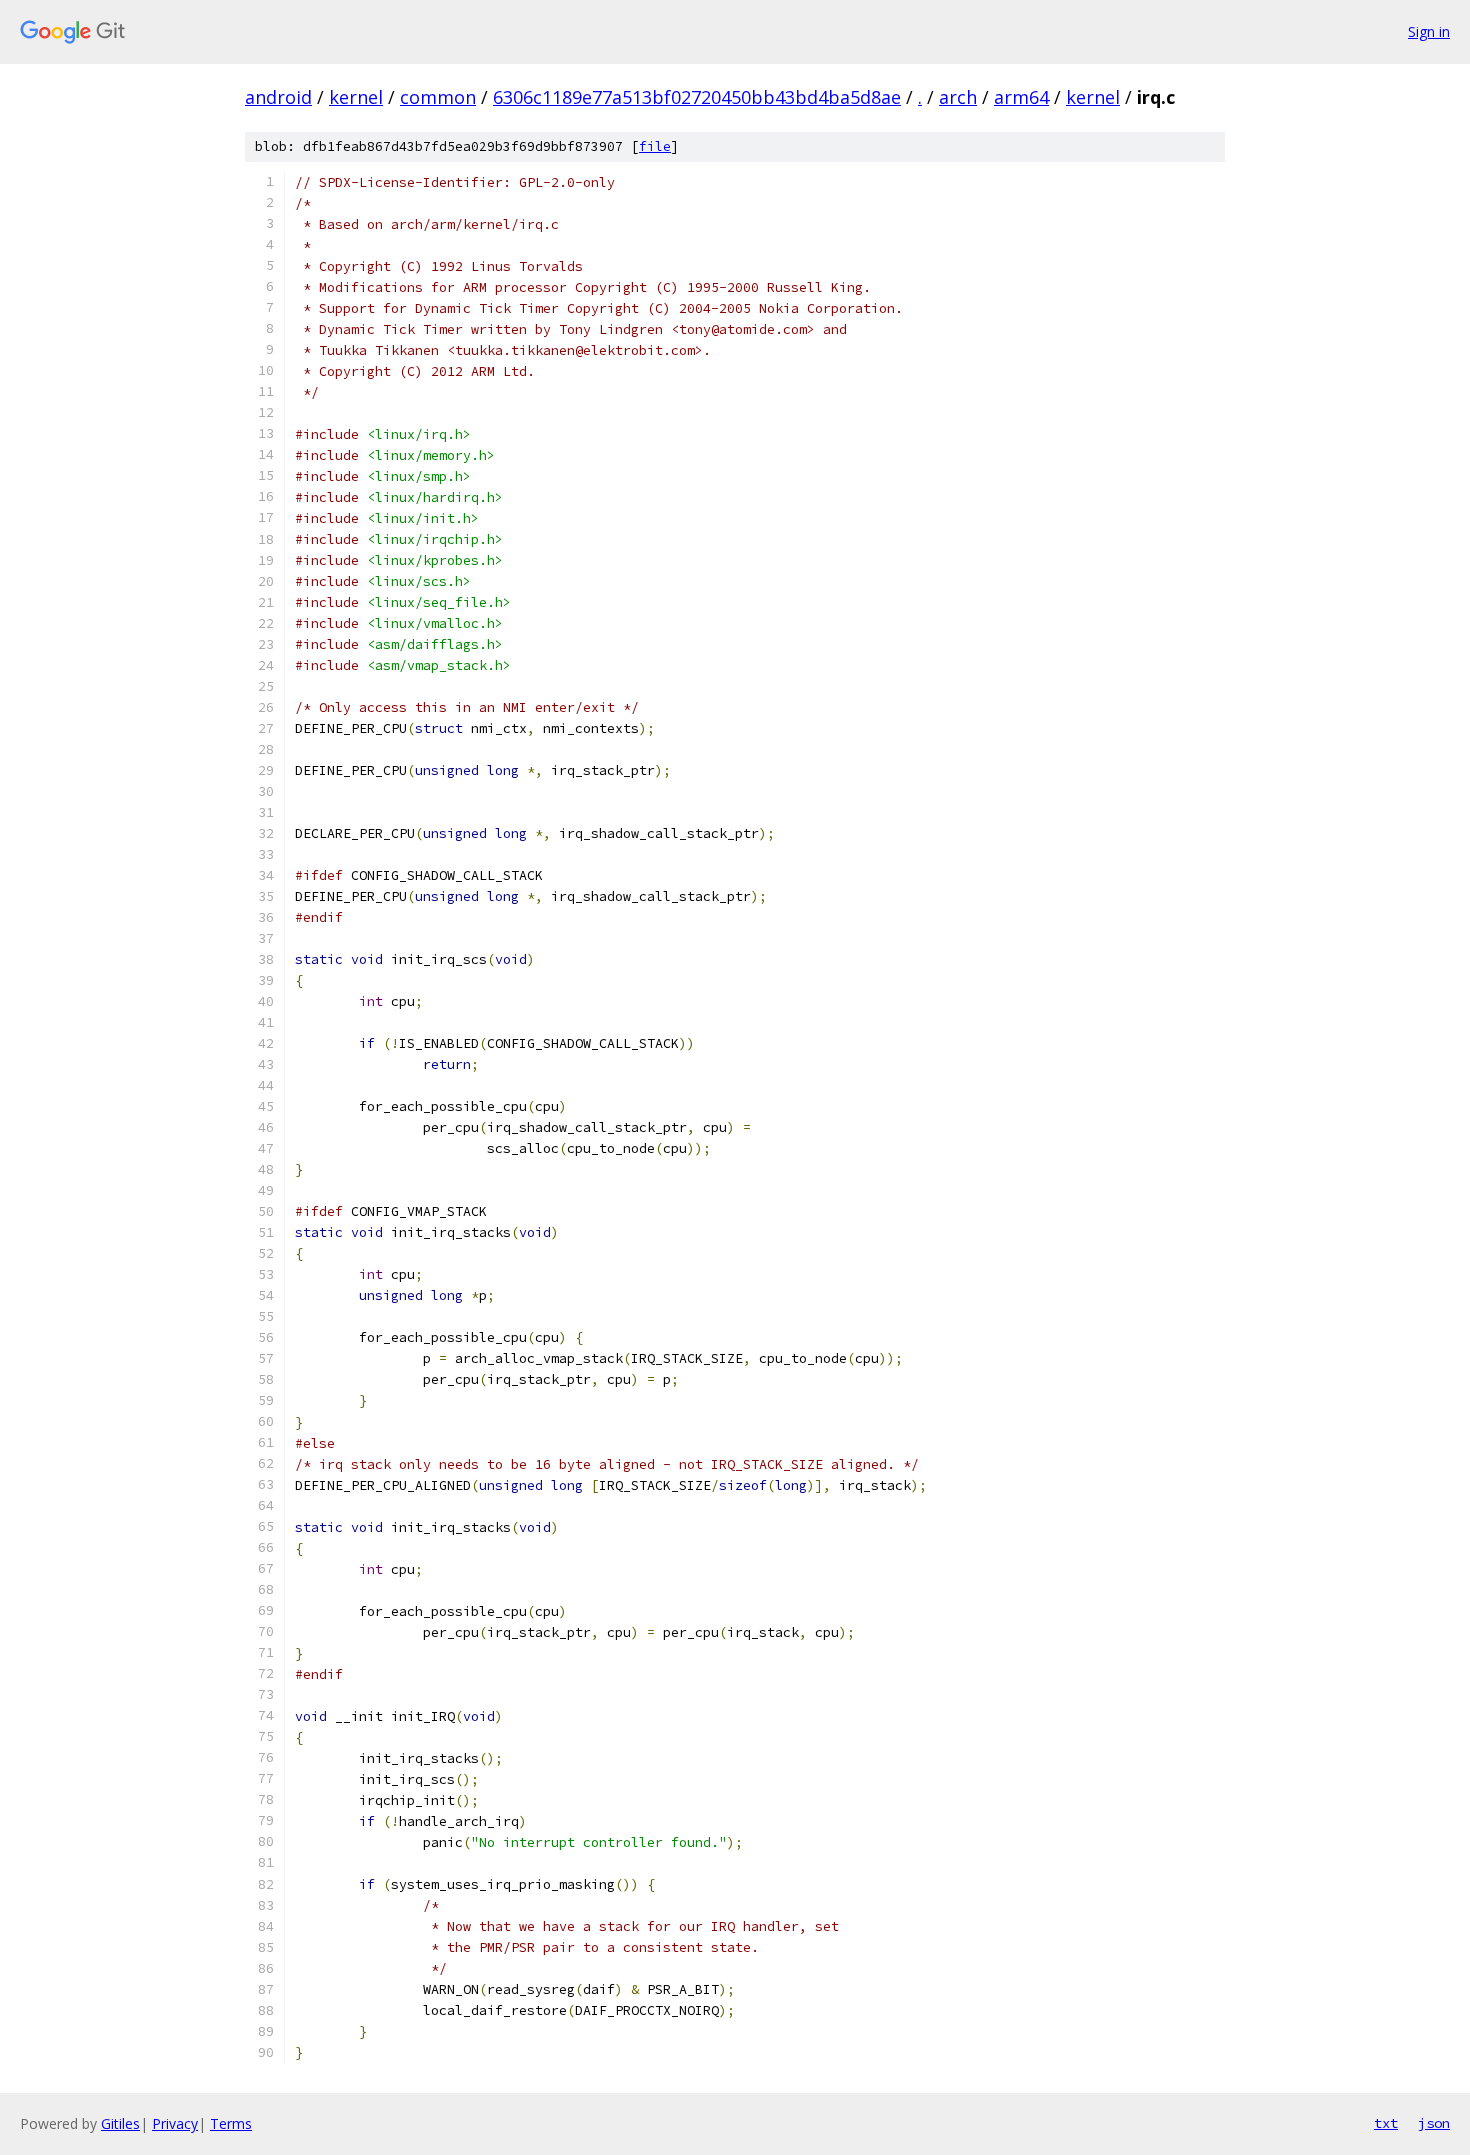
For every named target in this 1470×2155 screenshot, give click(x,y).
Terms (231, 2123)
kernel (356, 97)
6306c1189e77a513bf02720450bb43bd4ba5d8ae (697, 97)
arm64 (1021, 97)
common (438, 97)
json (1434, 2123)
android (278, 97)
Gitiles (120, 2123)
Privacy (175, 2123)
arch (958, 97)
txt (1386, 2123)
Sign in (1429, 31)
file (655, 146)
